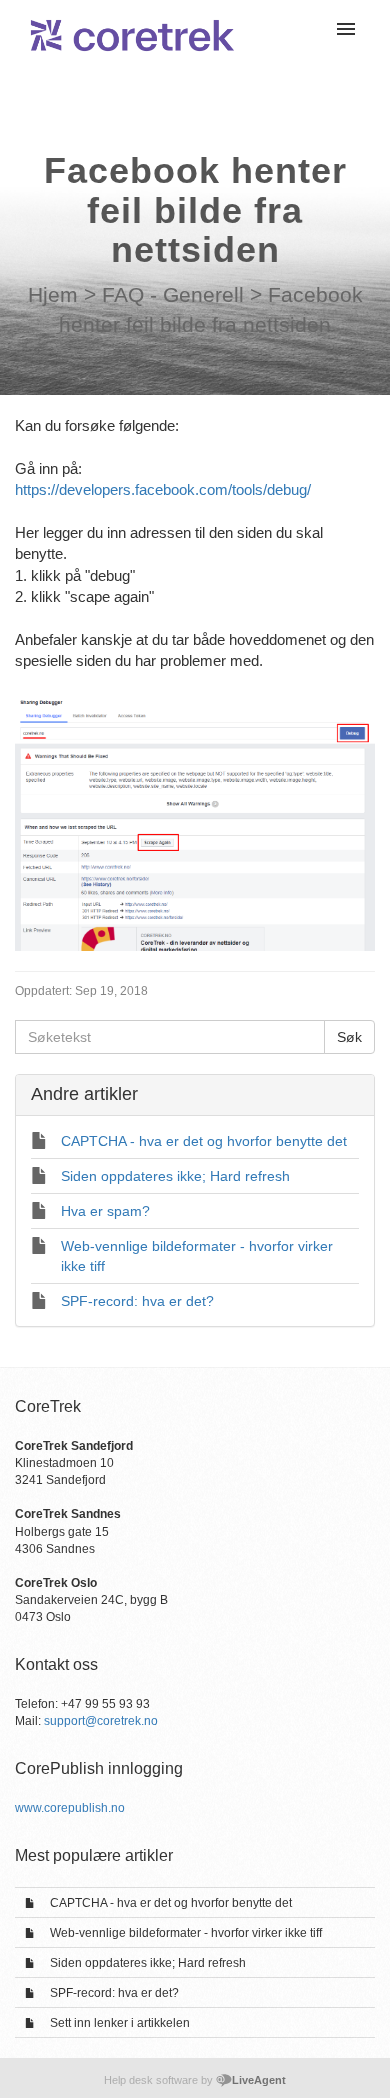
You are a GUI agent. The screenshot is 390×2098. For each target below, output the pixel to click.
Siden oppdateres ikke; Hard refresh (148, 1963)
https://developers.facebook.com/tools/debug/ (163, 489)
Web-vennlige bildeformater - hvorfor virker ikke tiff (186, 1933)
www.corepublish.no (70, 1808)
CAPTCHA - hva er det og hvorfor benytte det (171, 1903)
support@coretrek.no (101, 1721)
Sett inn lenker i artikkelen (120, 2023)
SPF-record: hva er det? (114, 1993)
